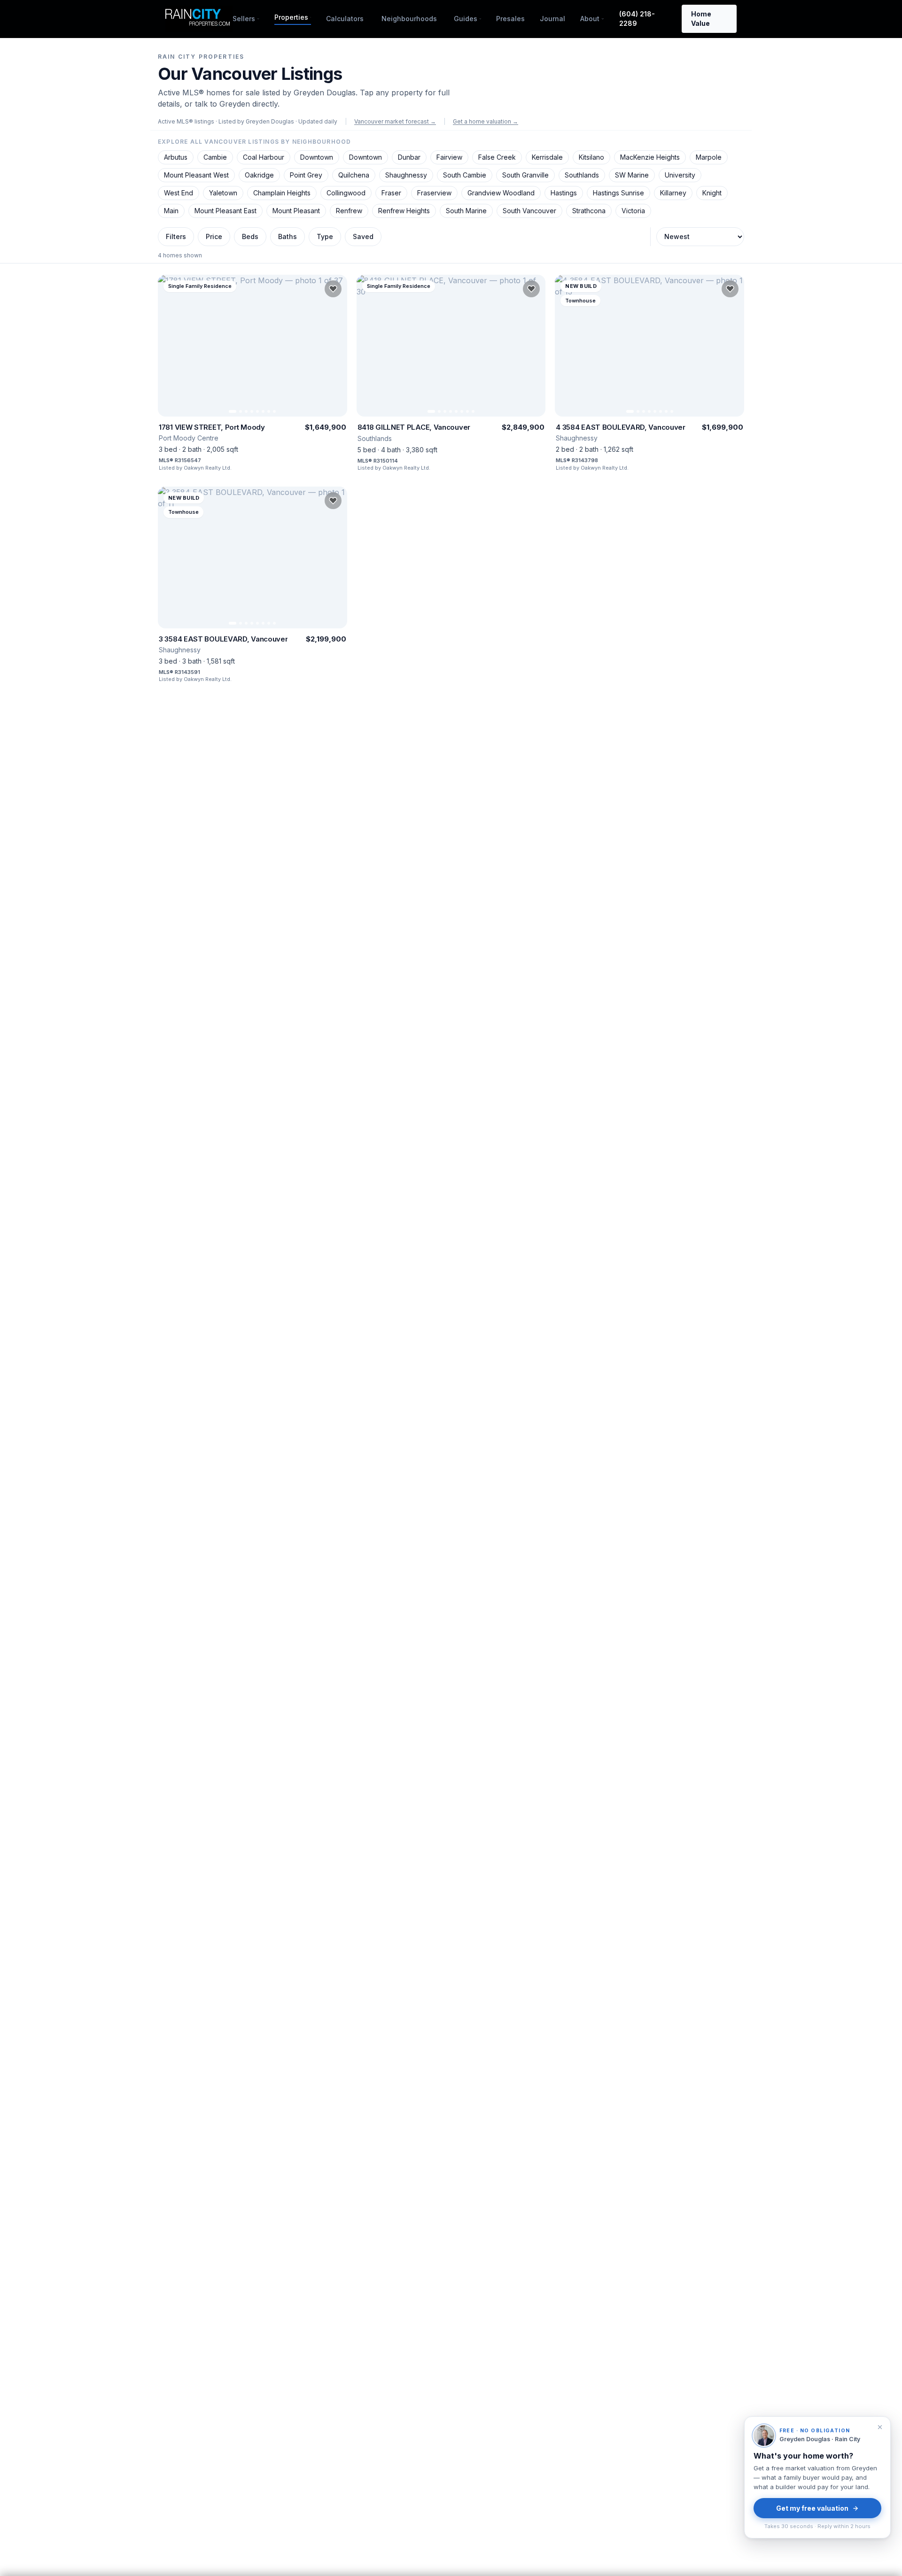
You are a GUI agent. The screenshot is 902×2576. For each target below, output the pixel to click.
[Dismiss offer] (880, 2427)
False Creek (497, 157)
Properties (291, 17)
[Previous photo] (169, 346)
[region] (253, 346)
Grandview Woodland (501, 193)
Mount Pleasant (296, 211)
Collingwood (346, 193)
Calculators (345, 19)
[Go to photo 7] (269, 411)
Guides (466, 19)
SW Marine (632, 175)
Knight (712, 193)
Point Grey (306, 175)
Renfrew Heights (404, 211)
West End (179, 193)
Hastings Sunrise (618, 193)
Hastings (564, 193)
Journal (552, 19)
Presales (510, 19)
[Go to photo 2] (241, 411)
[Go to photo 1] (233, 411)
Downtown (317, 157)
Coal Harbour (264, 157)
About (590, 19)
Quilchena (354, 175)
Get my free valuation (812, 2508)
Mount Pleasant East (225, 211)
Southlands (582, 175)
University (680, 175)
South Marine (466, 211)
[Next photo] (336, 346)
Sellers (244, 19)
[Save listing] (333, 289)
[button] (253, 373)
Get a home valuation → (486, 121)
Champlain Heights (282, 193)
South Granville (525, 175)
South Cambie (465, 175)
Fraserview (434, 193)
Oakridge (259, 175)
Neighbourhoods (409, 19)
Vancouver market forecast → (395, 121)
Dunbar (409, 157)
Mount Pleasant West (196, 175)
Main (171, 211)
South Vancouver (529, 211)
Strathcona (589, 211)
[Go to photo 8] (274, 411)
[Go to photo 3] (246, 411)
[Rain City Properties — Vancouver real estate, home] (199, 19)
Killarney (673, 193)
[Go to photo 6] (263, 411)
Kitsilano (591, 157)
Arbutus (176, 157)
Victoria (633, 211)
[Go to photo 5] (257, 411)
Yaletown (223, 193)
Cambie (215, 157)
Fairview (449, 157)
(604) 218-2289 (637, 19)
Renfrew (349, 211)
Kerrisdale (547, 157)
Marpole (709, 157)
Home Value (701, 19)
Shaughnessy (406, 175)
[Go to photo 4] (252, 411)
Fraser (391, 193)
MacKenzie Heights (650, 157)
